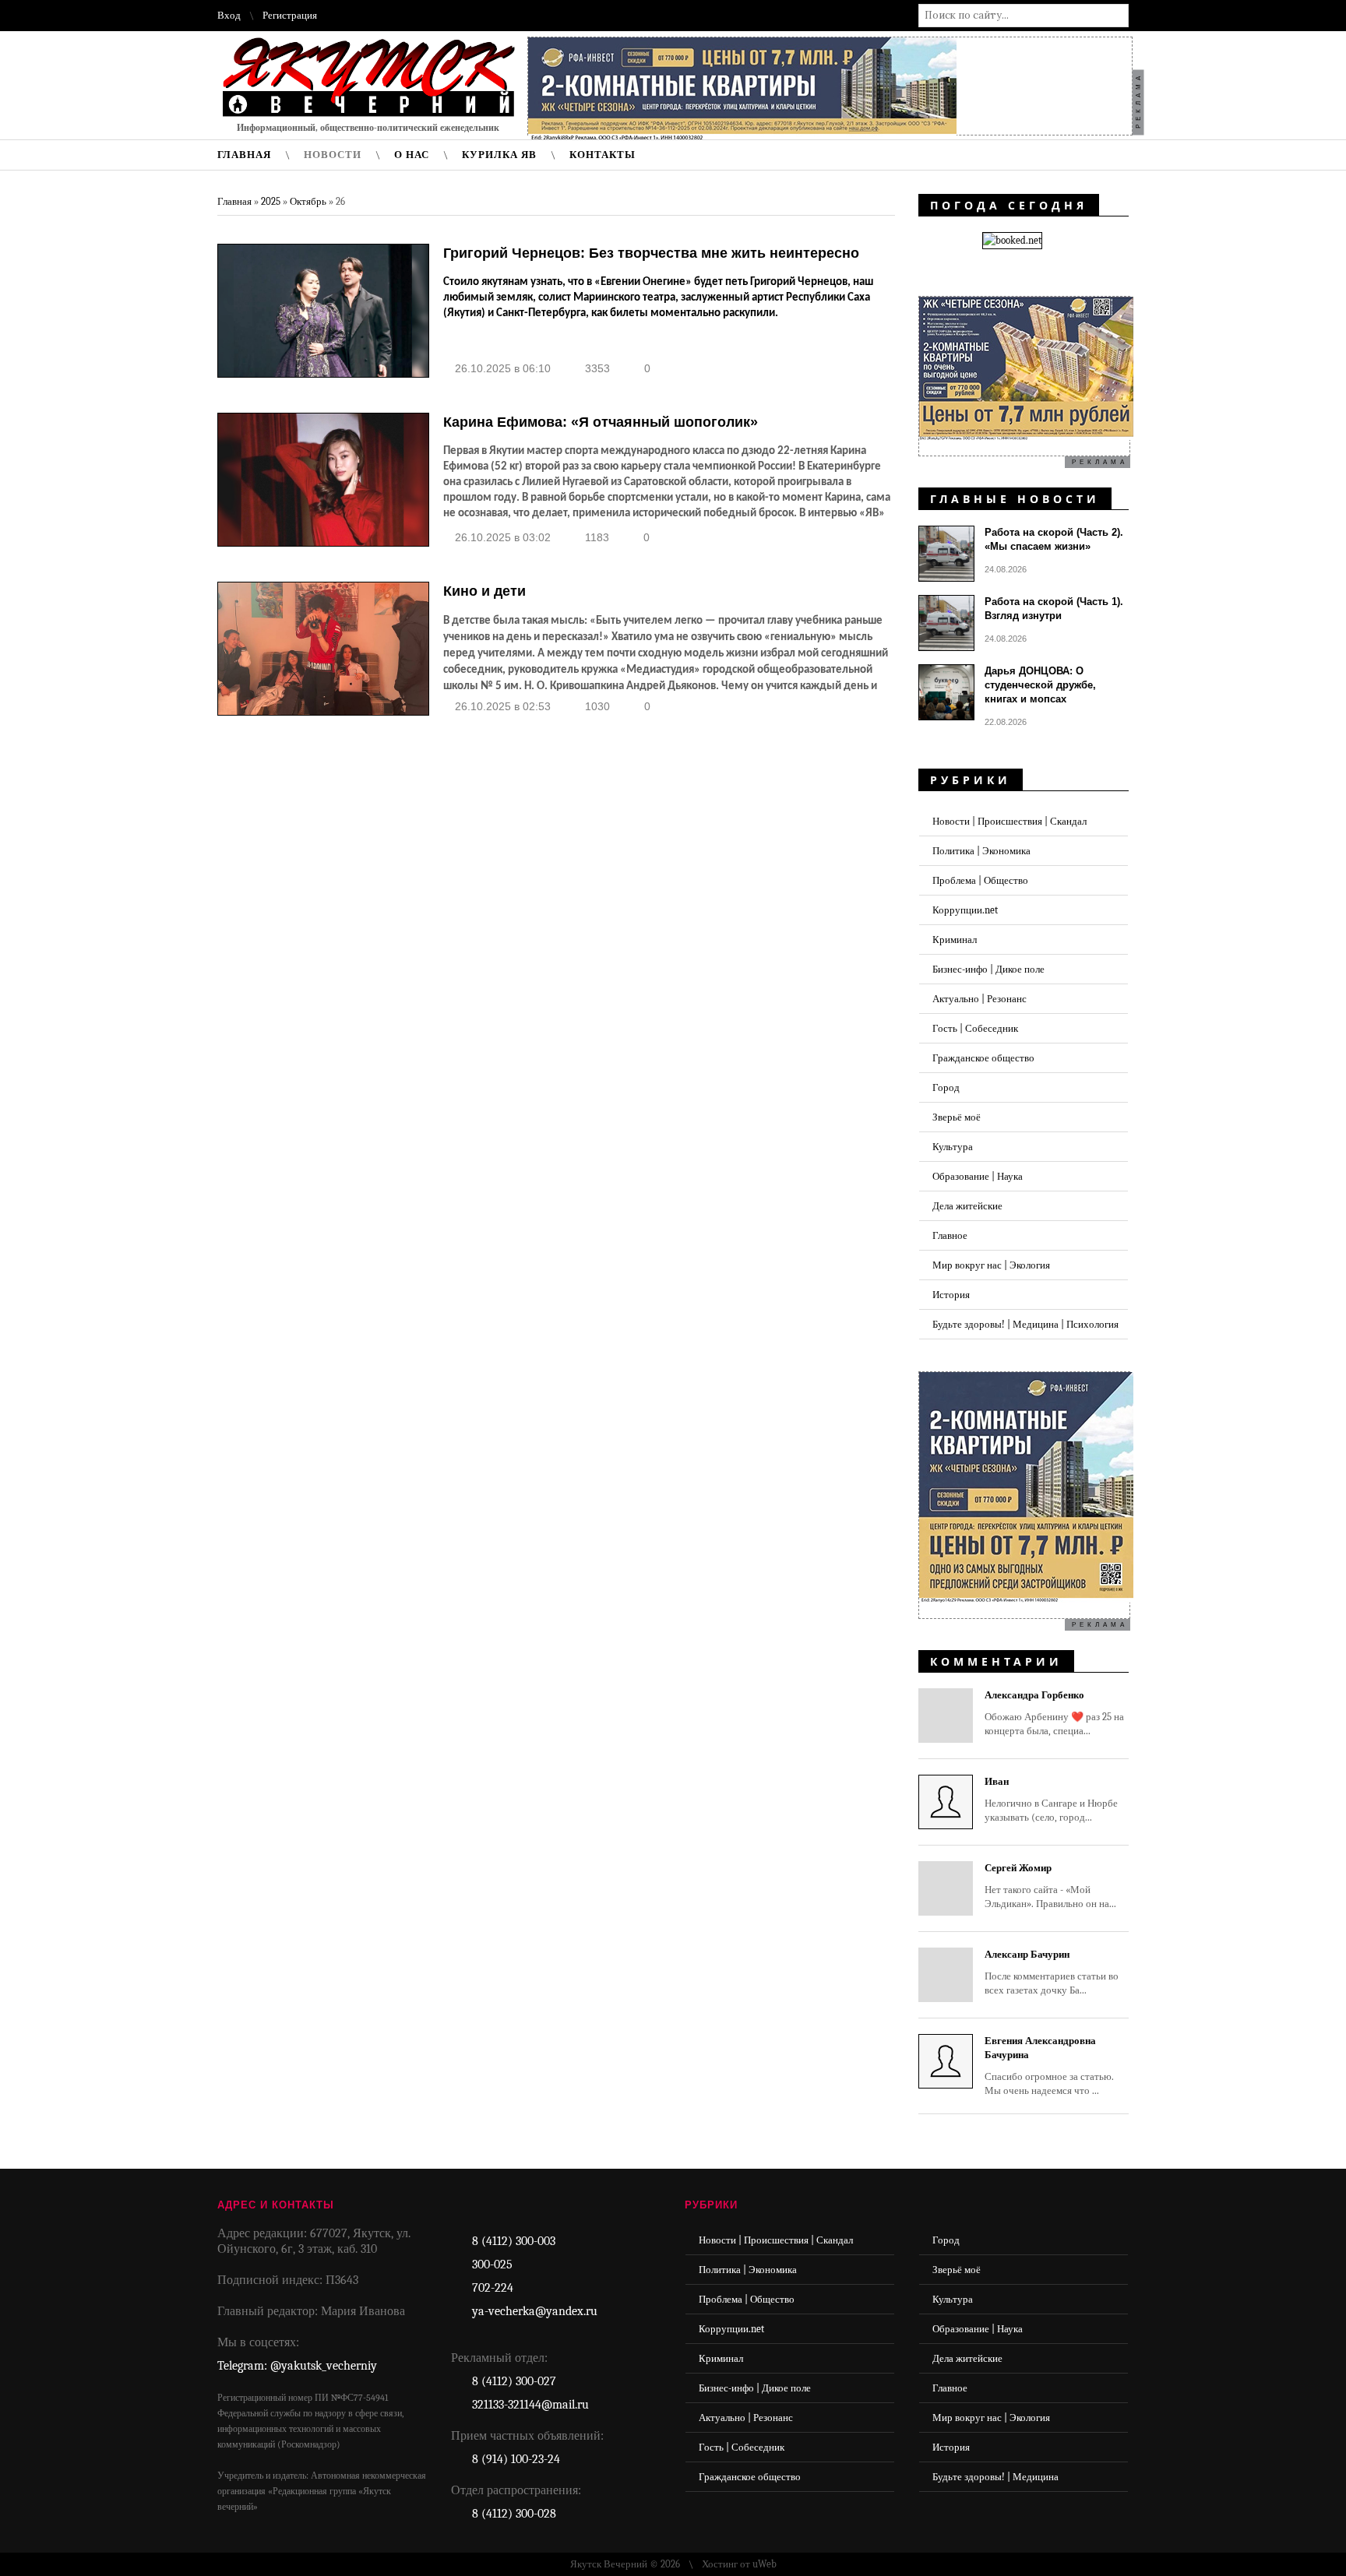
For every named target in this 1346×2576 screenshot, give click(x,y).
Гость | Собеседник (975, 1028)
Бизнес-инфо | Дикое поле (988, 969)
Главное (950, 1235)
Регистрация (290, 15)
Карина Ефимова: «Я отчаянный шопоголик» (601, 422)
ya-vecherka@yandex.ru (535, 2311)
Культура (953, 1147)
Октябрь (308, 201)
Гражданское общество (983, 1058)
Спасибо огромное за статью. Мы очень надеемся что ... (1049, 2066)
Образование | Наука (978, 1176)
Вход (229, 15)
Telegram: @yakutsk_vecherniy (297, 2366)
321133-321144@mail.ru (530, 2405)
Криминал (955, 940)
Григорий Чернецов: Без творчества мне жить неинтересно (651, 253)
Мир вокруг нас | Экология (991, 1265)
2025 (271, 201)
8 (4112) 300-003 (514, 2241)
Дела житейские (967, 1206)
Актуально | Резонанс (980, 999)
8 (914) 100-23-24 (516, 2459)
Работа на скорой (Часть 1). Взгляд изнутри (1054, 609)
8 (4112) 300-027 (514, 2381)
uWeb (765, 2564)
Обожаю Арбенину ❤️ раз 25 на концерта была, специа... (1054, 1713)
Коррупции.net (965, 910)
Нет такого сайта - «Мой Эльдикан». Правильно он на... (1050, 1886)
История (951, 1295)
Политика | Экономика (981, 851)
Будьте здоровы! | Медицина (995, 2477)
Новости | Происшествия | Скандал (1010, 821)
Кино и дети (484, 591)
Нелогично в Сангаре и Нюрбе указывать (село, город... (1051, 1799)
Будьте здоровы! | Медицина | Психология (1025, 1324)
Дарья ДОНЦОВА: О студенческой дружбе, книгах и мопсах (1040, 685)
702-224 (493, 2288)
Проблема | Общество (980, 880)
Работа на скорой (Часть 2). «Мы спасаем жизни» (1054, 539)
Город (946, 1087)
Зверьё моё (957, 1117)
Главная (234, 201)
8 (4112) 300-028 (514, 2514)
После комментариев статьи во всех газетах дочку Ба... (1052, 1972)
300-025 (492, 2265)
